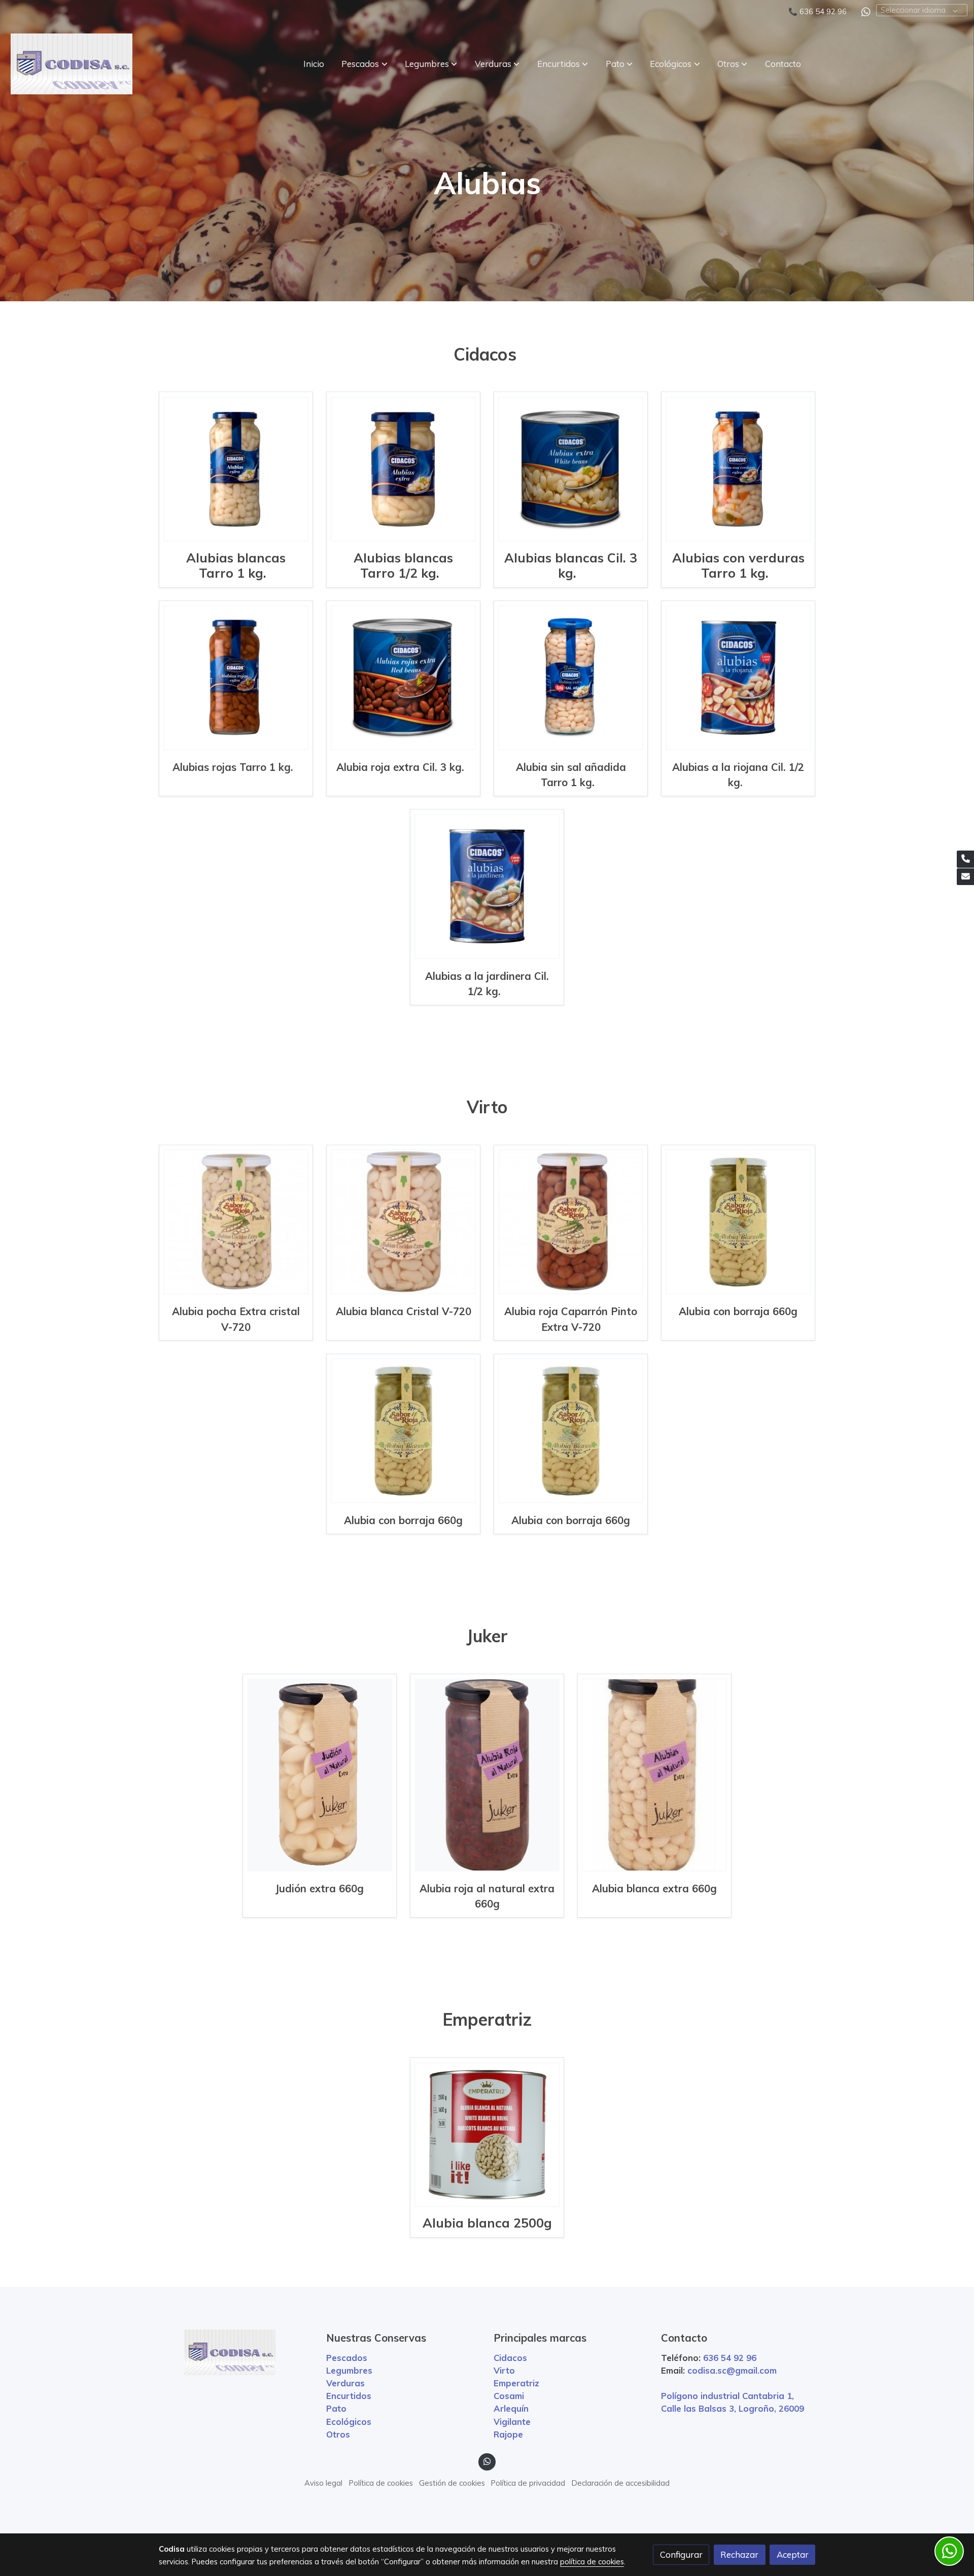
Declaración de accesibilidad (621, 2483)
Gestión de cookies (452, 2483)
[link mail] (965, 877)
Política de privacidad (528, 2483)
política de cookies (592, 2562)
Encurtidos (349, 2396)
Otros (338, 2434)
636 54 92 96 (823, 11)
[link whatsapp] (866, 11)
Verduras (345, 2383)
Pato (336, 2408)
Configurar (681, 2554)
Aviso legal (323, 2483)
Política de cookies (381, 2483)
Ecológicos (349, 2422)
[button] (365, 64)
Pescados (347, 2358)
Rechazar (739, 2554)
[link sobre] (236, 2352)
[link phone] (965, 859)
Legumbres (349, 2370)
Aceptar (793, 2554)
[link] (72, 64)
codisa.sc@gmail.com (732, 2370)
